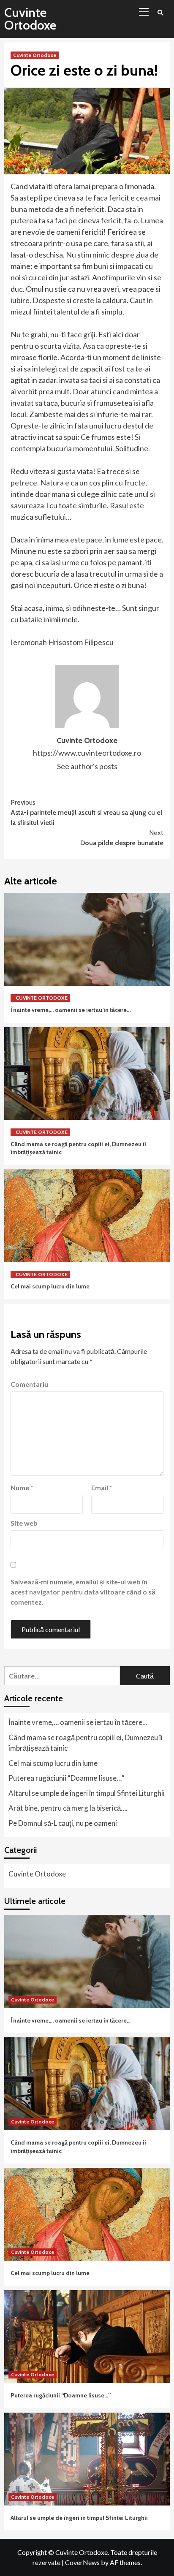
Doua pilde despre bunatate (122, 838)
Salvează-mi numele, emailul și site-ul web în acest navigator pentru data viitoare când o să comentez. (83, 1592)
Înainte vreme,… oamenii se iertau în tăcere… (71, 1010)
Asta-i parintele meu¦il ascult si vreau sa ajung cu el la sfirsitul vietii (86, 812)
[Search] (160, 13)
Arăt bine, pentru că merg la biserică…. (68, 1808)
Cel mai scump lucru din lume (50, 1286)
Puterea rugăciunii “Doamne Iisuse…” (67, 1778)
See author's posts (87, 766)
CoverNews (82, 2562)
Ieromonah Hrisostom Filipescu (62, 642)
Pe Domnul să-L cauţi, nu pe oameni (63, 1823)
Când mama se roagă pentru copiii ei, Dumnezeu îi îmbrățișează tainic (86, 1743)
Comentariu (29, 1384)
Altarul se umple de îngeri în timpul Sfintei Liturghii (87, 1793)
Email (102, 1487)
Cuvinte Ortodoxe (30, 19)
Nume (22, 1487)
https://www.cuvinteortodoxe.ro (87, 753)
